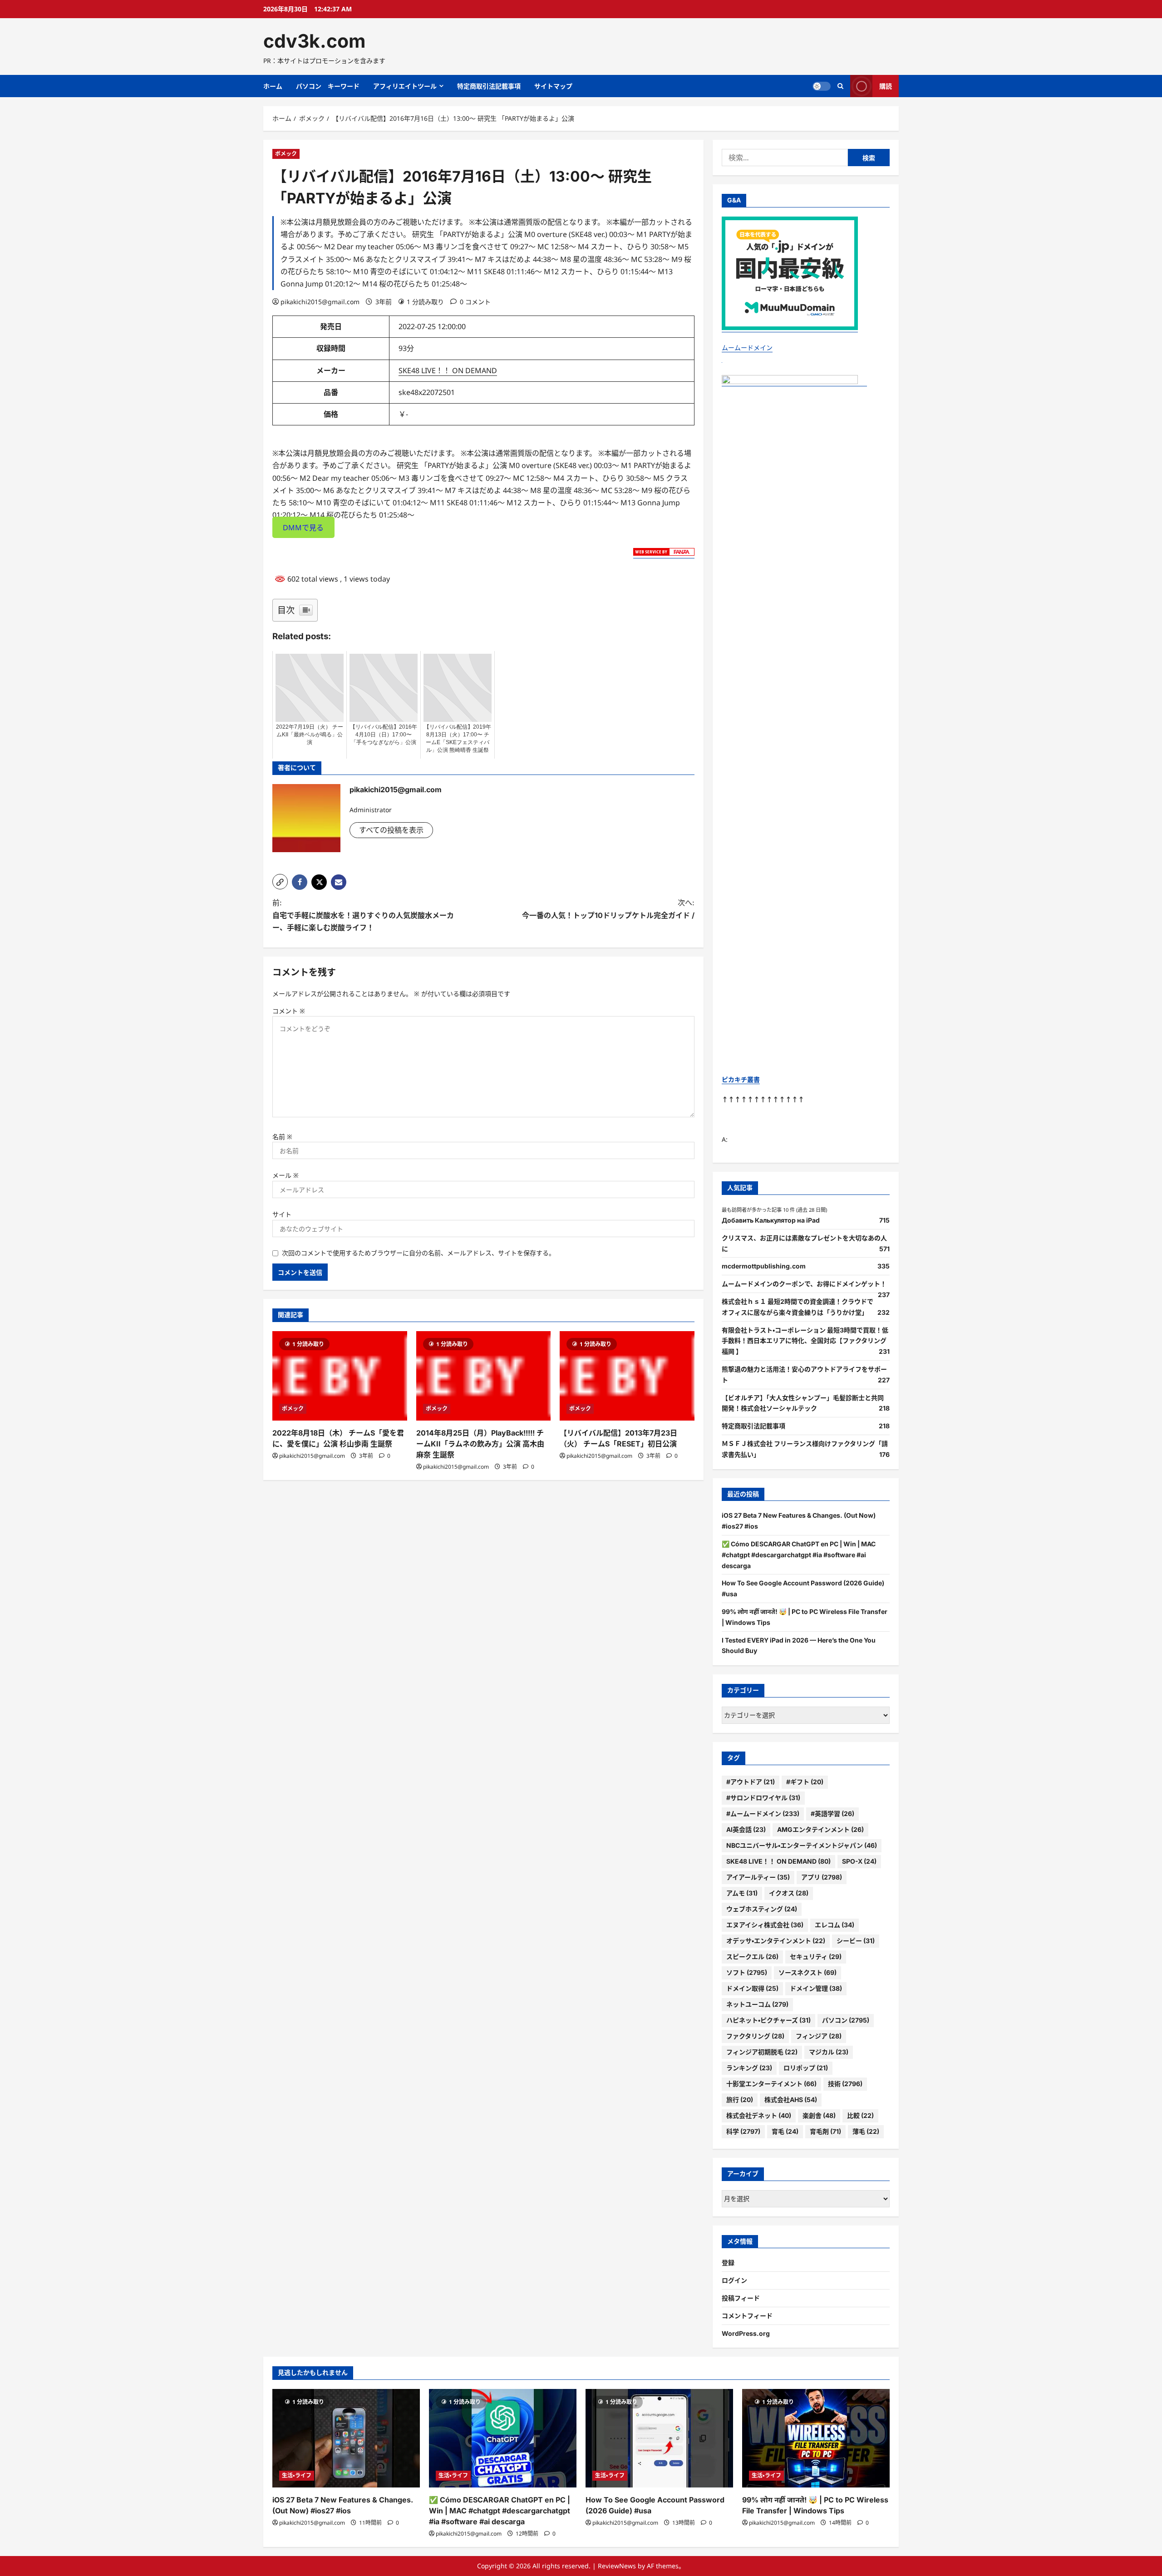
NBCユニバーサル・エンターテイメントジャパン (802, 1845)
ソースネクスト (807, 1972)
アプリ (822, 1877)
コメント (289, 1011)
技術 (845, 2084)
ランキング (749, 2068)
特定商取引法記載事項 (489, 86)
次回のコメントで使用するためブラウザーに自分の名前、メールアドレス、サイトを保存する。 (419, 1253)
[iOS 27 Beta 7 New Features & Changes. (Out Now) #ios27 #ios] (346, 2438)
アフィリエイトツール (405, 86)
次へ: (608, 909)
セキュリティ (816, 1957)
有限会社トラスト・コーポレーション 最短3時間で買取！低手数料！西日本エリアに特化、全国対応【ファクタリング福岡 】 (805, 1341)
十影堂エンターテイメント (771, 2084)
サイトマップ (553, 86)
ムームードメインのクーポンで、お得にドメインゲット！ (804, 1284)
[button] (280, 882)
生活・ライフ (297, 2475)
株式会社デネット (759, 2115)
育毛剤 (825, 2131)
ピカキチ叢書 (741, 1079)
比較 (860, 2115)
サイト (282, 1214)
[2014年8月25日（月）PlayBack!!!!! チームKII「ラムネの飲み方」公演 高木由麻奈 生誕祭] (484, 1376)
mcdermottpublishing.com (764, 1266)
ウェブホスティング (762, 1909)
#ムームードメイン (763, 1814)
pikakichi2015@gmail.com (320, 302)
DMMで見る (303, 527)
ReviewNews (617, 2566)
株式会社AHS (791, 2100)
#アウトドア (751, 1782)
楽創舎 (819, 2115)
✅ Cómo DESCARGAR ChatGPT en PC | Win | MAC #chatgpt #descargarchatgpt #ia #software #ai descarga (799, 1555)
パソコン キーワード (328, 86)
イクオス (789, 1893)
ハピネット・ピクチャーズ (768, 2020)
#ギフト (805, 1782)
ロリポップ (806, 2068)
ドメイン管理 (816, 1988)
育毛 (785, 2131)
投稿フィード (741, 2298)
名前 (282, 1137)
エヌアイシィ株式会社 (765, 1925)
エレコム (835, 1925)
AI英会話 (746, 1829)
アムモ (742, 1893)
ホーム (273, 86)
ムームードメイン (747, 348)
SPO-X (859, 1861)
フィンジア (819, 2036)
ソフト (747, 1972)
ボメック (286, 154)
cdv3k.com (314, 41)
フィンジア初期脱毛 (762, 2052)
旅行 (740, 2100)
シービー (856, 1941)
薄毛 (866, 2131)
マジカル (829, 2052)
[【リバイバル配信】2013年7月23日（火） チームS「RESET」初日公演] (627, 1376)
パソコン (846, 2020)
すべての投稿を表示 (391, 830)
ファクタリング (755, 2036)
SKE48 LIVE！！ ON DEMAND (448, 370)
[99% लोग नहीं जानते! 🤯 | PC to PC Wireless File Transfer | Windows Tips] (816, 2438)
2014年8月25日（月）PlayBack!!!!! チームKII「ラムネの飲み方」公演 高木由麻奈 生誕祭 (480, 1444)
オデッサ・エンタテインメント (776, 1941)
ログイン (734, 2280)
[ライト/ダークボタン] (822, 86)
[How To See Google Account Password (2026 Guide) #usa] (659, 2438)
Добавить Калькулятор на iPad (771, 1220)
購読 (886, 86)
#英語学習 (832, 1814)
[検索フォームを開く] (840, 86)
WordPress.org (746, 2333)
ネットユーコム (757, 2004)
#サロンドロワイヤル (763, 1798)
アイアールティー (758, 1877)
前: (363, 915)
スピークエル (752, 1957)
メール (286, 1175)
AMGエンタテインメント (820, 1829)
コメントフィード (747, 2316)
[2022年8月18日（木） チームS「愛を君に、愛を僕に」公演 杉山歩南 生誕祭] (340, 1376)
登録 (728, 2263)
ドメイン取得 (752, 1988)
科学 (743, 2131)
